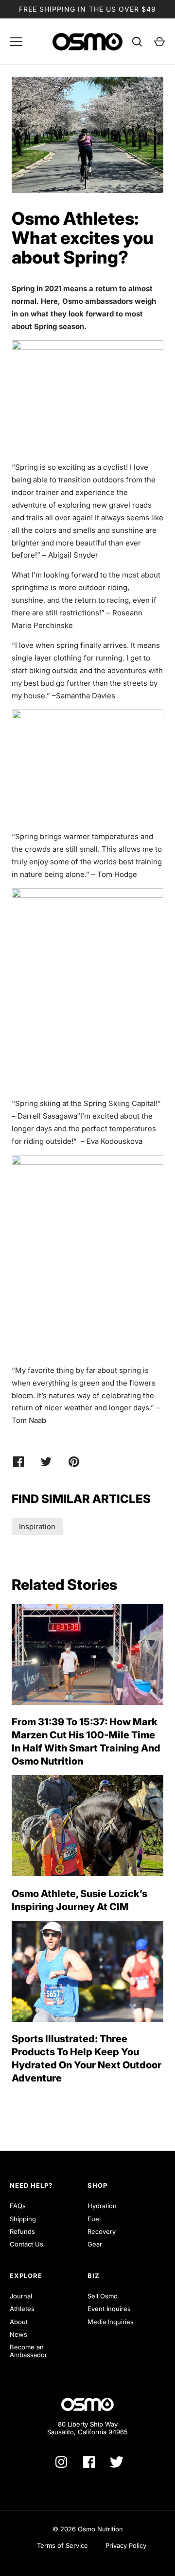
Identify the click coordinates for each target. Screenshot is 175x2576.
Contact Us (26, 2244)
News (18, 2334)
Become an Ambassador (28, 2351)
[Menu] (16, 42)
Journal (21, 2296)
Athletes (22, 2309)
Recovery (102, 2231)
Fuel (94, 2219)
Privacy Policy (126, 2545)
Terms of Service (62, 2545)
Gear (95, 2244)
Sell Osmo (103, 2296)
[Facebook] (89, 2462)
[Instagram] (61, 2462)
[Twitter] (117, 2462)
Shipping (23, 2219)
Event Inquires (109, 2309)
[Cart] (159, 42)
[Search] (137, 42)
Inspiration (37, 1527)
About (19, 2322)
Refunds (22, 2231)
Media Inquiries (111, 2322)
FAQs (18, 2206)
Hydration (102, 2206)
